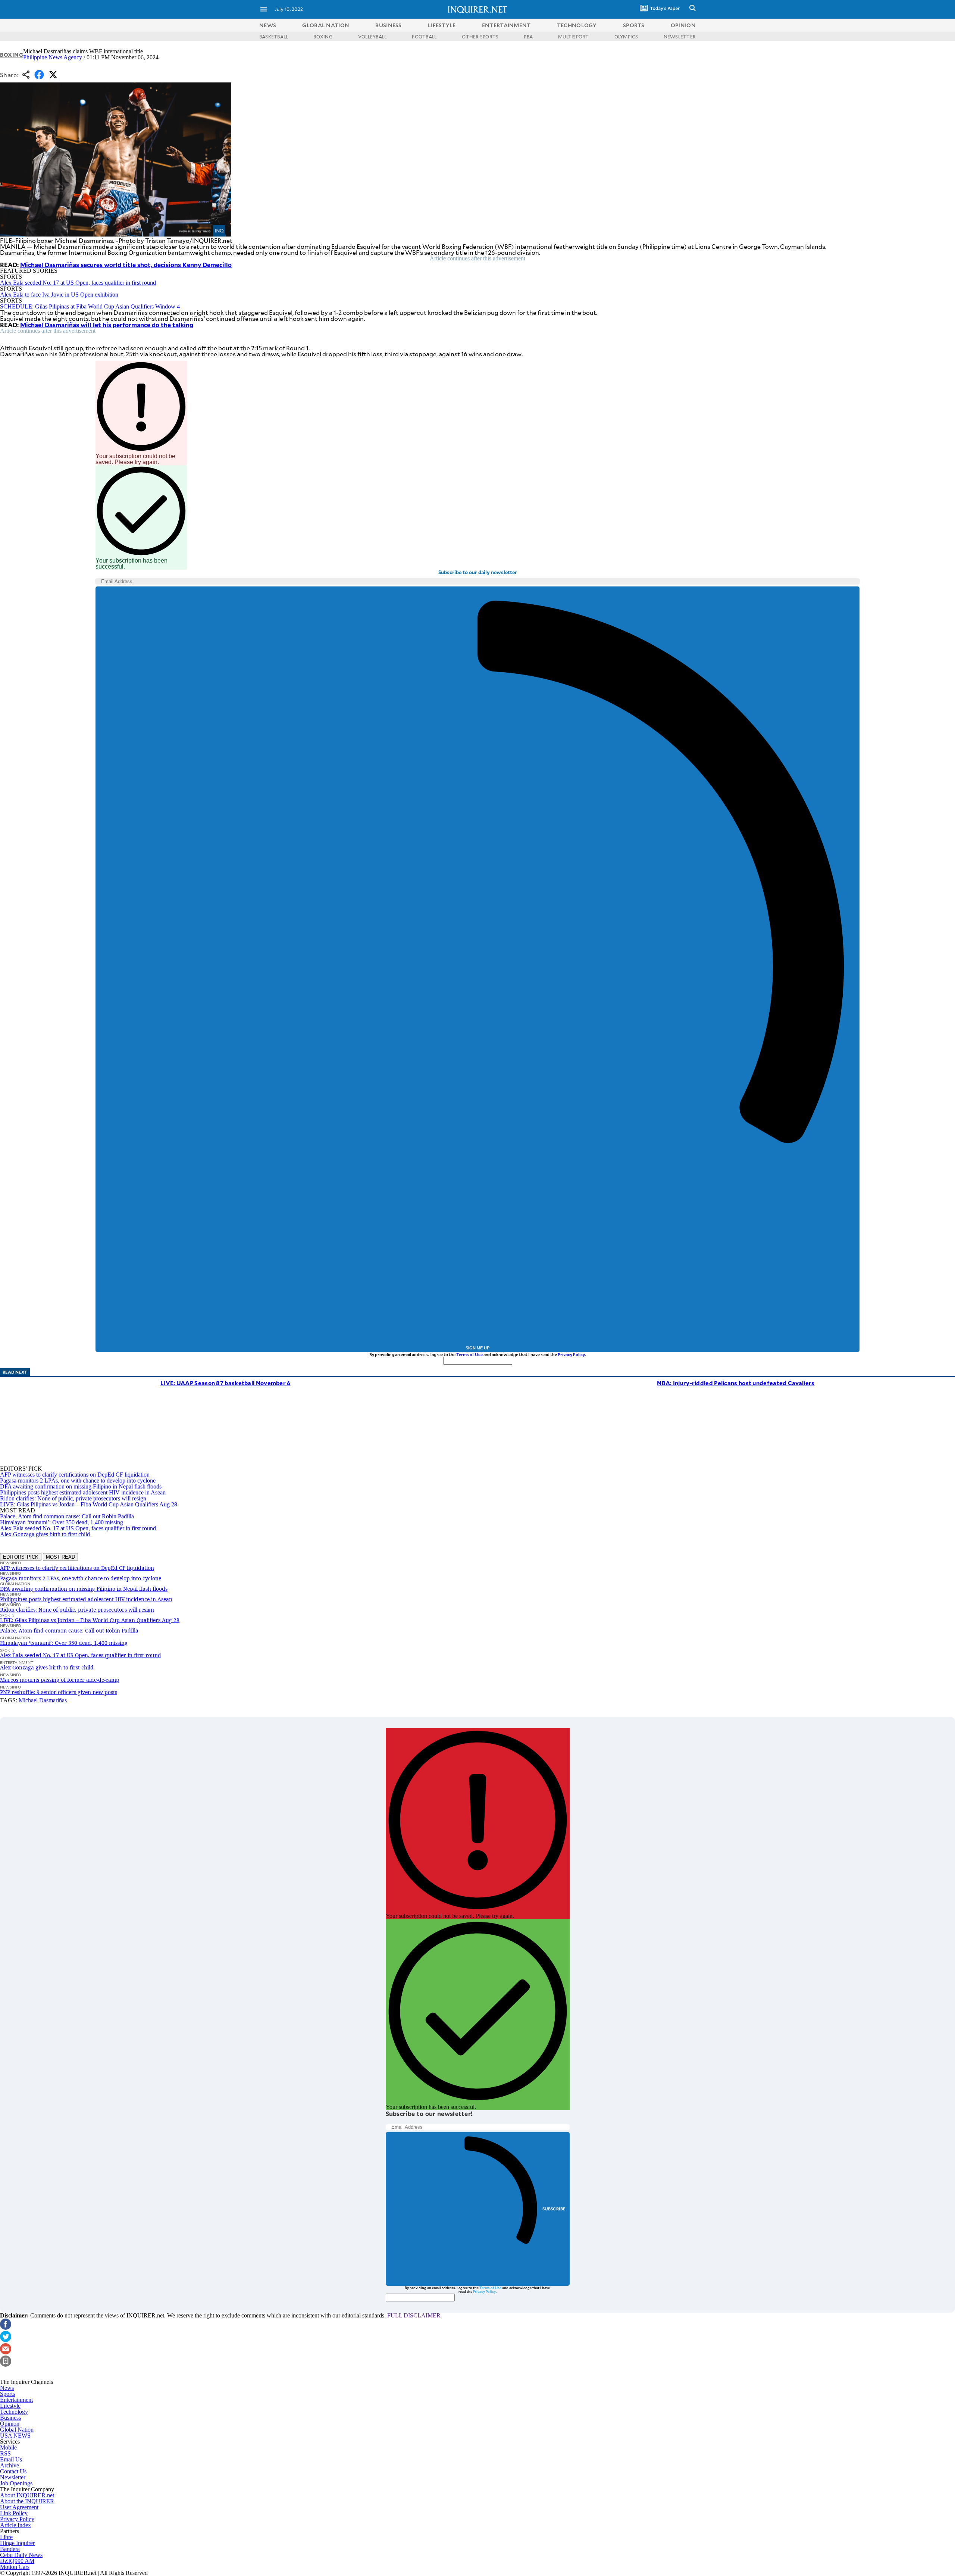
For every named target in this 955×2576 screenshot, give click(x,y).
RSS (5, 2453)
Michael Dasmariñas (43, 1700)
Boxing (12, 55)
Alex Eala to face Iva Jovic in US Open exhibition (59, 295)
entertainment (506, 25)
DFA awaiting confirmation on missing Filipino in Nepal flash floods (81, 1486)
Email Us (11, 2459)
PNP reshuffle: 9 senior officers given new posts (59, 1692)
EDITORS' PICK (21, 1557)
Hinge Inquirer (17, 2543)
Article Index (15, 2525)
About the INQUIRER (27, 2501)
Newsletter (13, 2477)
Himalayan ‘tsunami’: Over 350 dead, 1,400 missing (62, 1522)
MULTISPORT (573, 37)
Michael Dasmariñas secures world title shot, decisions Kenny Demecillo (126, 265)
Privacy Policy (571, 1354)
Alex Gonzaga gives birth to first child (45, 1534)
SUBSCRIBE (554, 2209)
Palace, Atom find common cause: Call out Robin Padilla (67, 1516)
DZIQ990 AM (17, 2561)
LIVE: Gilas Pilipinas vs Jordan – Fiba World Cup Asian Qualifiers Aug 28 (89, 1504)
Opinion (10, 2424)
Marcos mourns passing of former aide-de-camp (60, 1680)
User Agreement (19, 2507)
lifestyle (442, 25)
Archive (10, 2465)
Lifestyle (10, 2406)
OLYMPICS (626, 37)
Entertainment (16, 2400)
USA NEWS (15, 2436)
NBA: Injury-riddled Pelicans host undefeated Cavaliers (736, 1383)
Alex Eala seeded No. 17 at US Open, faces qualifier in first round (78, 283)
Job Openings (16, 2483)
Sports (7, 2394)
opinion (683, 25)
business (388, 25)
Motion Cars (15, 2567)
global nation (326, 25)
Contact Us (13, 2471)
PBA (528, 37)
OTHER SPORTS (480, 37)
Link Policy (14, 2513)
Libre (6, 2537)
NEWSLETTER (680, 37)
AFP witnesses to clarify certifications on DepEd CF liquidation (75, 1475)
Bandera (10, 2549)
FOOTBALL (424, 37)
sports (634, 25)
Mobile (8, 2447)
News (268, 25)
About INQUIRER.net (27, 2495)
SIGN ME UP (477, 1348)
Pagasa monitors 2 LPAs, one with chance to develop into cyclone (78, 1481)
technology (577, 25)
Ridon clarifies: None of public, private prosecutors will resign (73, 1498)
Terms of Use (469, 1354)
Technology (14, 2412)
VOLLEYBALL (372, 37)
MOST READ (60, 1557)
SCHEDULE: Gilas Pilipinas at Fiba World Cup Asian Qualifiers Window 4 (90, 306)
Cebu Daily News (21, 2555)
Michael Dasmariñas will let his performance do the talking (107, 325)
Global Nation (17, 2430)
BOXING (323, 37)
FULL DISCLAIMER (414, 2315)
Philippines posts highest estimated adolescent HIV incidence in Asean (83, 1492)
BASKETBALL (274, 37)
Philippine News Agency (53, 57)
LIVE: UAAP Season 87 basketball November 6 (226, 1383)
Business (10, 2418)
